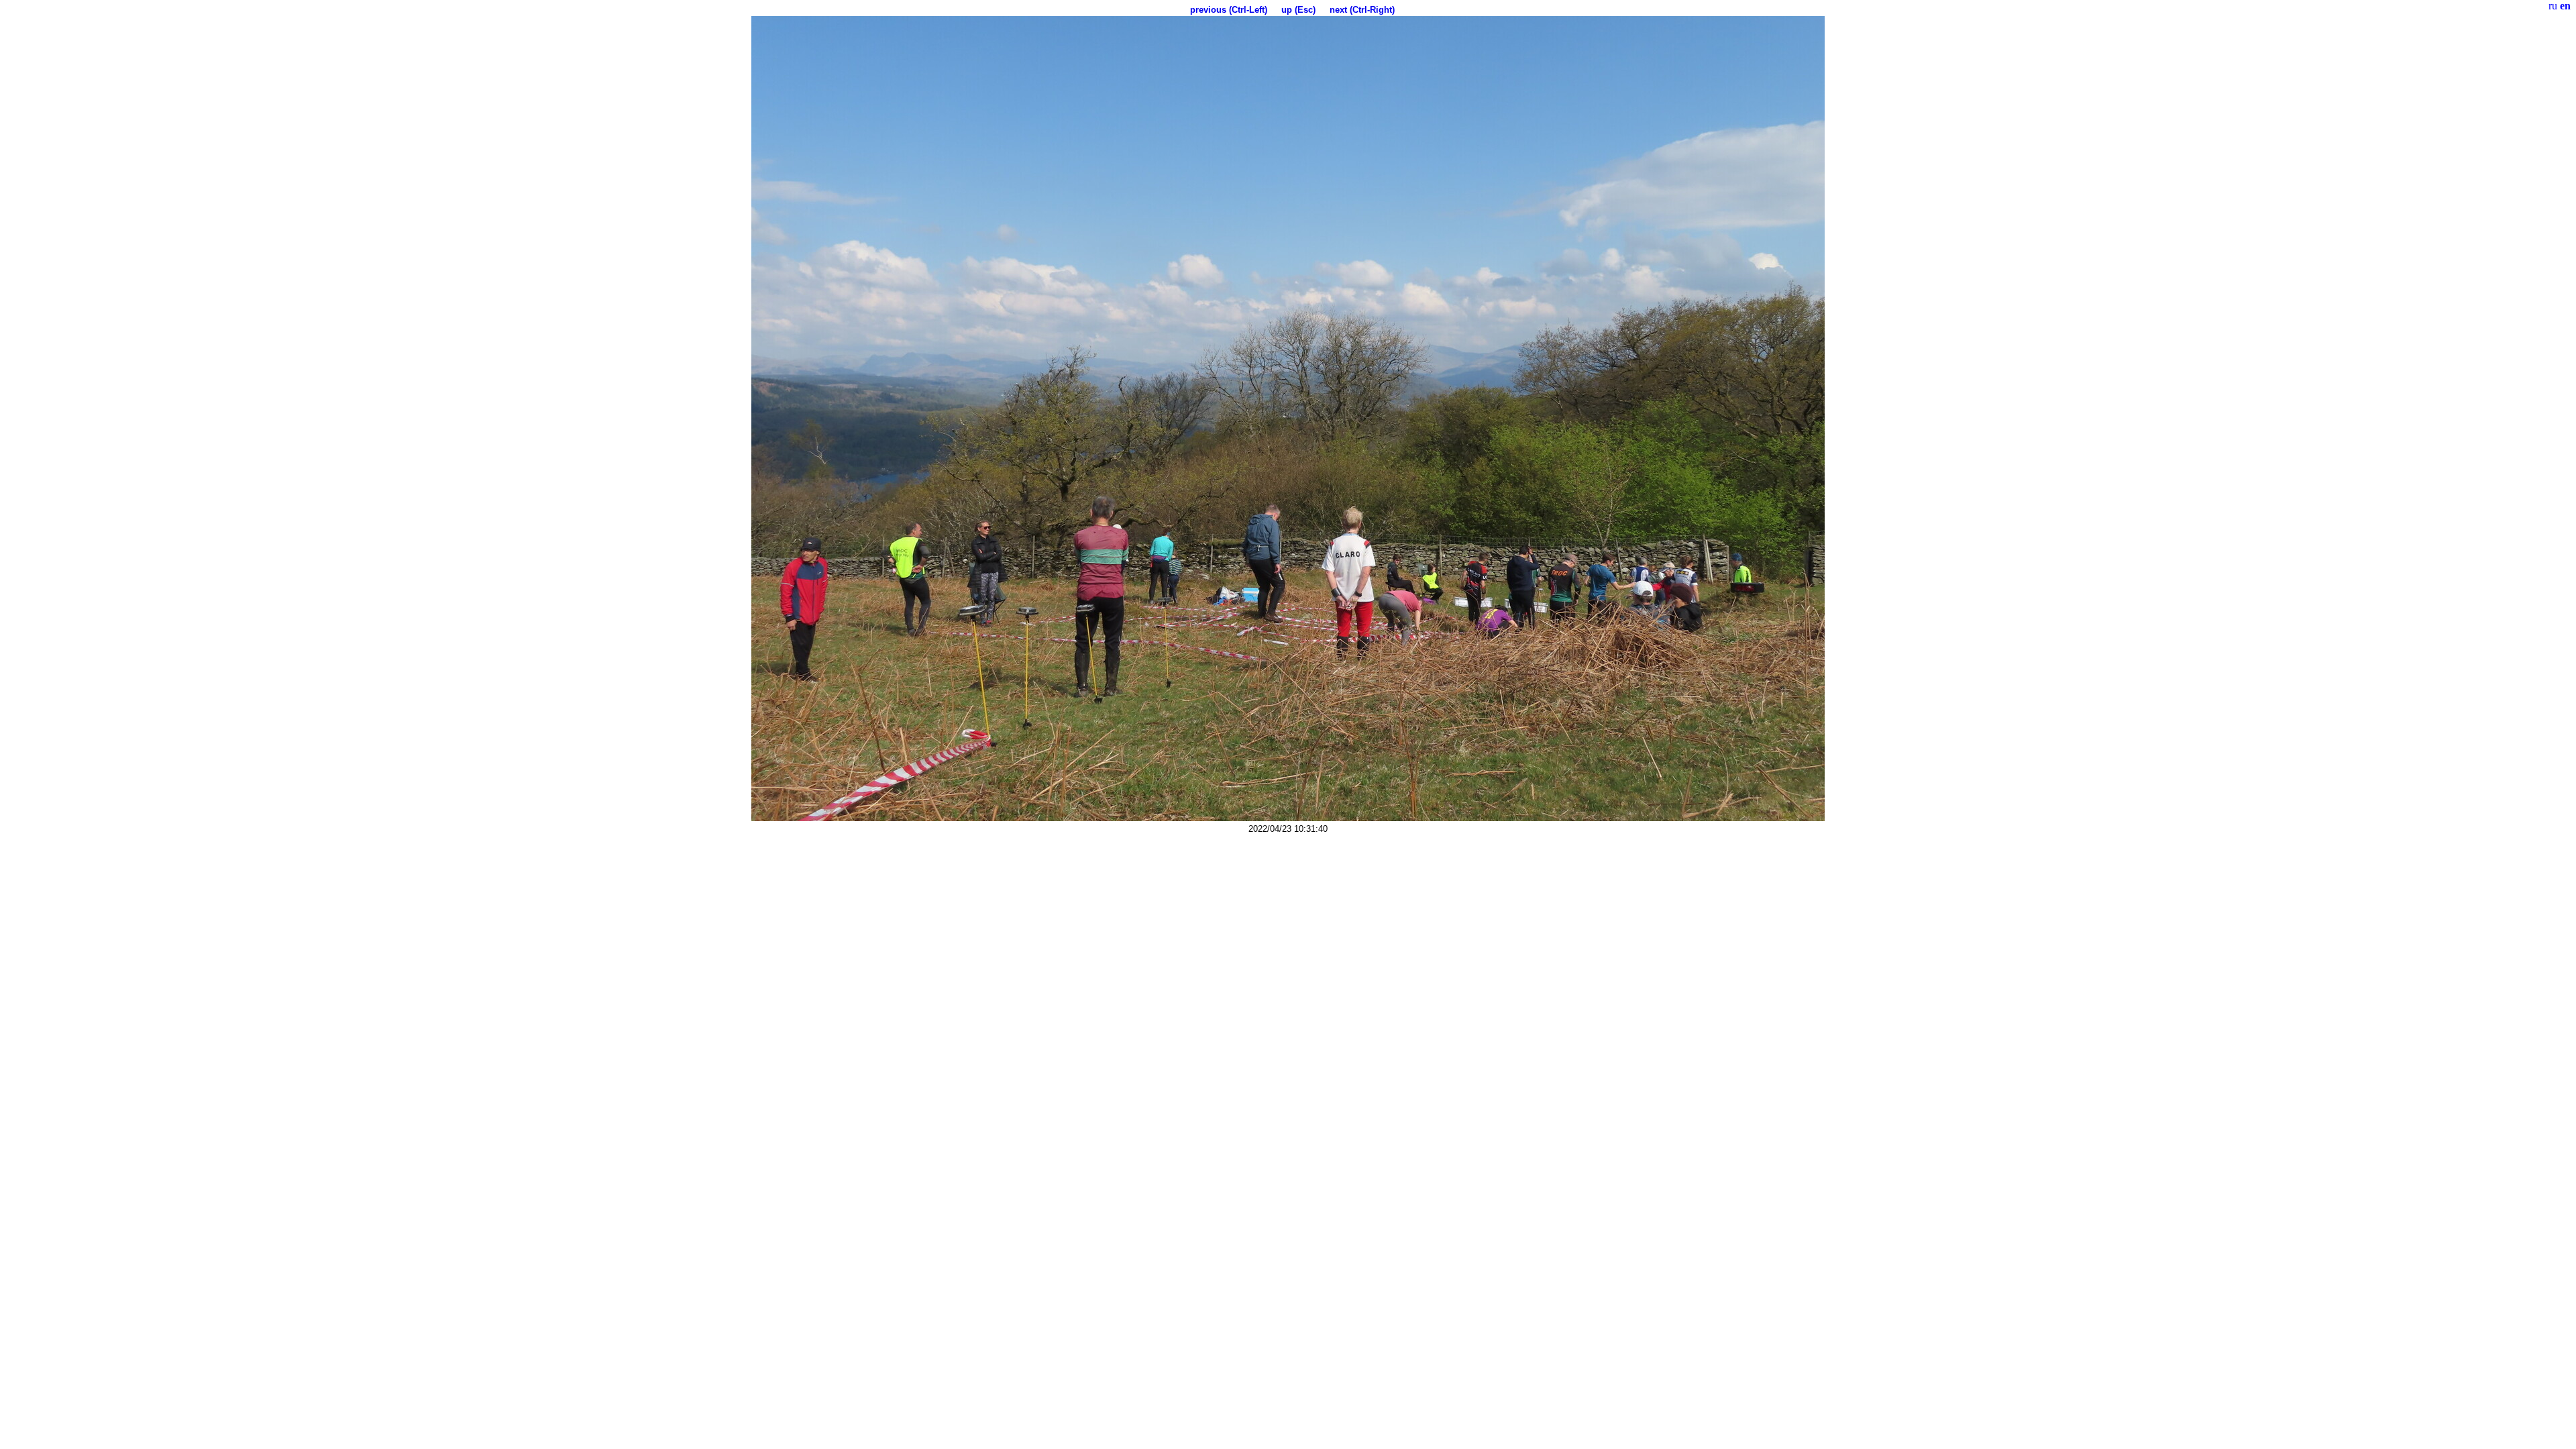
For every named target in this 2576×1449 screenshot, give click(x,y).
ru (2553, 6)
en (2565, 6)
